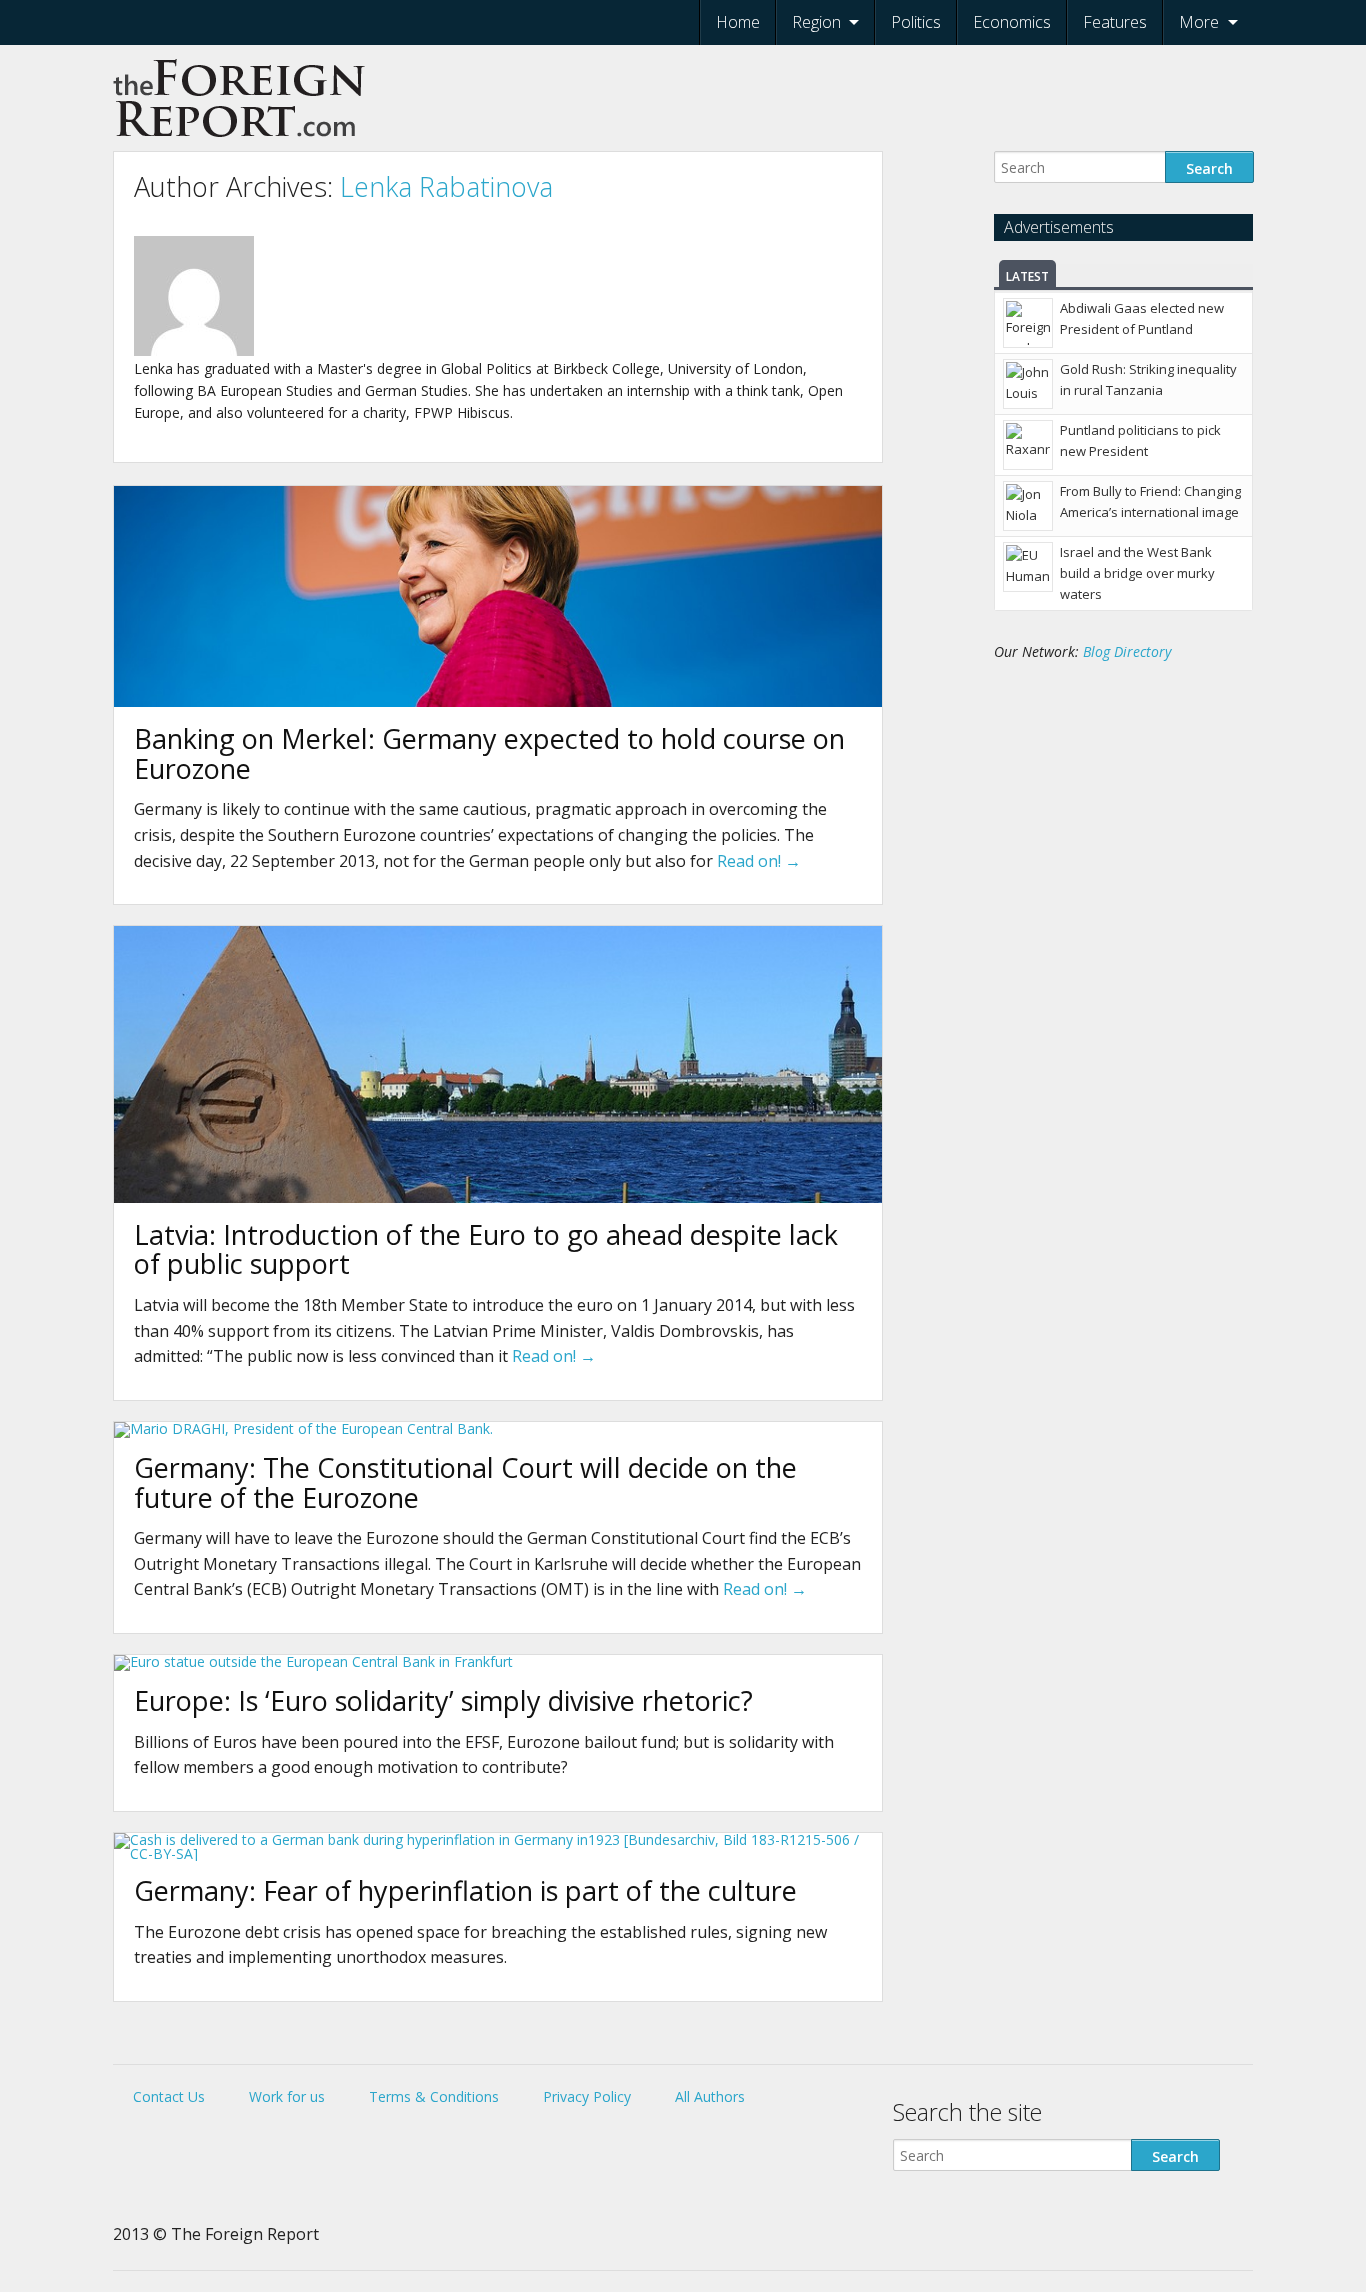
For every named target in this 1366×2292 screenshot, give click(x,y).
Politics (916, 22)
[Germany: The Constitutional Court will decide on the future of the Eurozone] (303, 1428)
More (1199, 22)
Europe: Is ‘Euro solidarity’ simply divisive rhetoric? (443, 1700)
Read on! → (759, 861)
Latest (1027, 276)
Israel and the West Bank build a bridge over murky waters (1137, 573)
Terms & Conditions (434, 2096)
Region (816, 22)
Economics (1012, 22)
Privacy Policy (587, 2096)
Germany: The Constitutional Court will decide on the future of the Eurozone (465, 1482)
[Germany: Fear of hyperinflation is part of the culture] (498, 1853)
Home (738, 22)
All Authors (710, 2096)
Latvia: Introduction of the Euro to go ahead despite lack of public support (486, 1249)
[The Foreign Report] (240, 143)
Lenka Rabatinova (446, 186)
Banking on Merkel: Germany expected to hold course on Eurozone (489, 753)
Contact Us (169, 2096)
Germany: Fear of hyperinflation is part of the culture (465, 1890)
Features (1115, 22)
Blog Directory (1127, 651)
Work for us (287, 2096)
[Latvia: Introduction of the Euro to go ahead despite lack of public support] (498, 1197)
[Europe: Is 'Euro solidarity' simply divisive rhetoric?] (313, 1661)
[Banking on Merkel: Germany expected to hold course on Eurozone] (498, 701)
